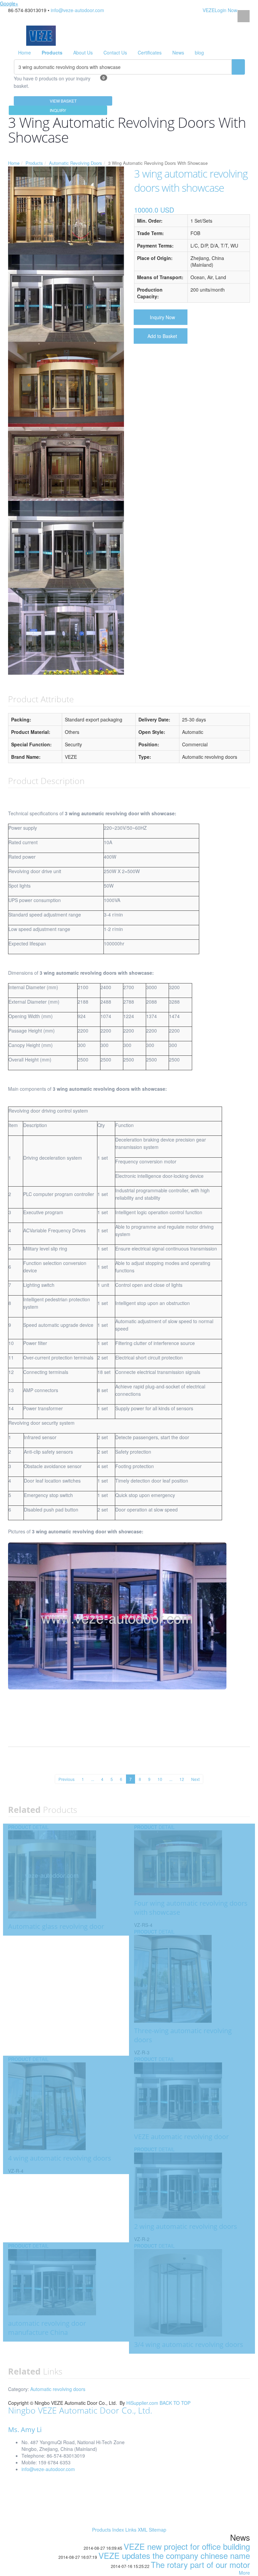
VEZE (209, 10)
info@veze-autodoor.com (77, 10)
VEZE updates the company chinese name (174, 2555)
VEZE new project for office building (187, 2546)
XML (143, 2530)
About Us (83, 52)
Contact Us (115, 52)
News (178, 52)
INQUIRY (58, 110)
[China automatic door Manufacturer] (41, 35)
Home (25, 52)
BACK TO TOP (175, 2403)
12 (182, 1779)
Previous (67, 1779)
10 (160, 1779)
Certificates (150, 52)
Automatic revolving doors (58, 2389)
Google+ (9, 3)
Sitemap (158, 2530)
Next (195, 1779)
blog (199, 52)
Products (34, 163)
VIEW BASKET (63, 101)
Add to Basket (162, 336)
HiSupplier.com (142, 2403)
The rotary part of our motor (200, 2564)
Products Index (108, 2530)
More (244, 2573)
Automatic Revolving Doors (76, 163)
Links (131, 2530)
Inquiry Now (162, 317)
